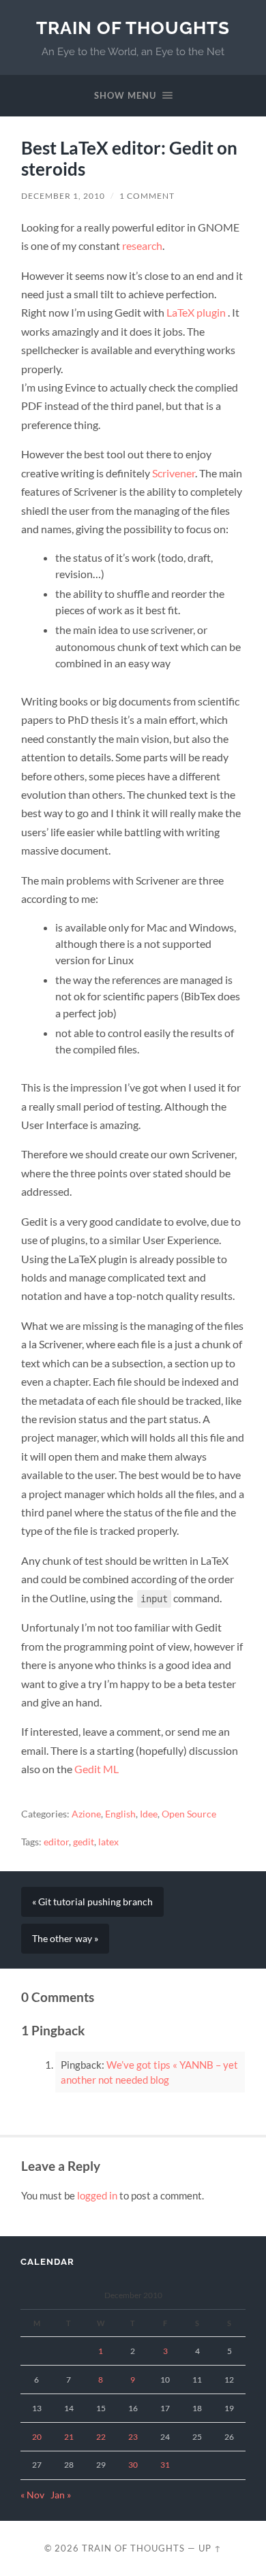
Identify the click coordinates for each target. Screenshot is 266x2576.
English (120, 1814)
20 (37, 2437)
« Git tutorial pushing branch (92, 1902)
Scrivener (174, 473)
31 (165, 2465)
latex (108, 1842)
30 (133, 2465)
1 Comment (147, 196)
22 (101, 2437)
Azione (86, 1814)
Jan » (61, 2495)
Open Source (189, 1814)
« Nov (32, 2495)
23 (133, 2437)
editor (56, 1842)
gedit (84, 1842)
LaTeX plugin (197, 312)
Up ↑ (210, 2548)
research (142, 245)
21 (69, 2437)
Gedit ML (97, 1769)
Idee (149, 1814)
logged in (97, 2195)
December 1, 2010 (63, 196)
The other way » (65, 1939)
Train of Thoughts (133, 28)
